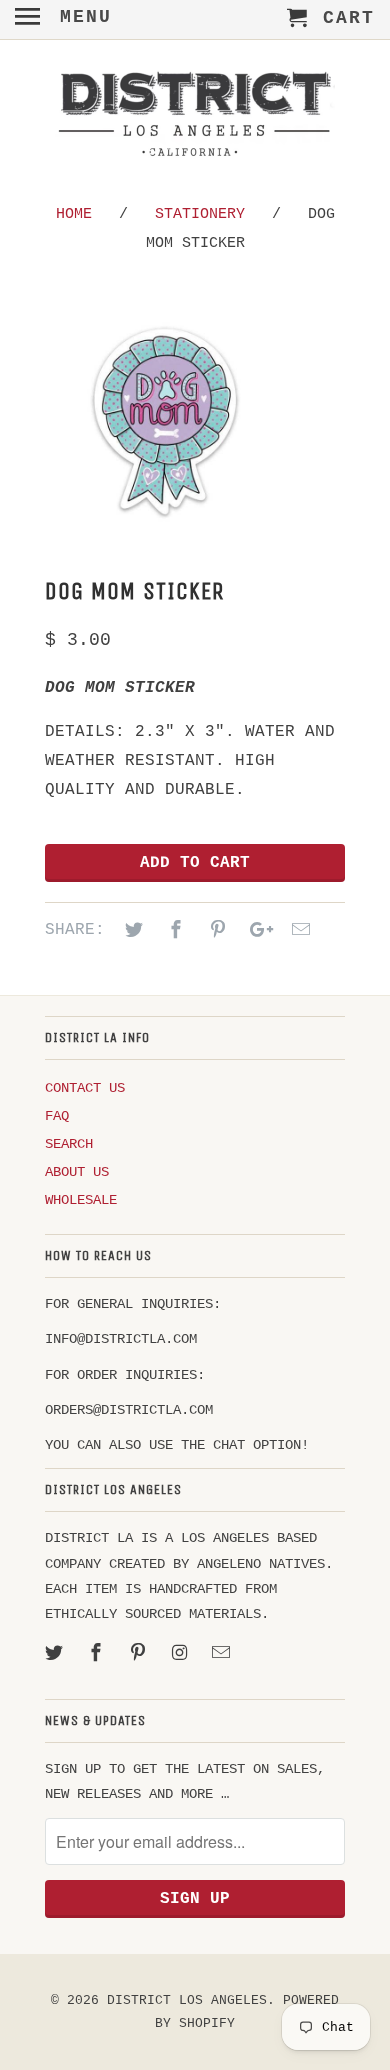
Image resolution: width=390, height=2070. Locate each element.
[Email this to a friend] (298, 931)
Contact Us (85, 1088)
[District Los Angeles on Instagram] (181, 1654)
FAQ (57, 1116)
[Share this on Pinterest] (215, 931)
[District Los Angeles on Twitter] (56, 1654)
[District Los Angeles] (195, 118)
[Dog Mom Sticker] (165, 421)
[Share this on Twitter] (131, 931)
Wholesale (81, 1200)
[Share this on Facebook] (173, 931)
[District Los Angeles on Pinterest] (140, 1654)
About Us (77, 1172)
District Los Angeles (187, 2000)
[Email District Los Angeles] (223, 1654)
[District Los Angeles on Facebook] (98, 1654)
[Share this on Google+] (256, 931)
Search (69, 1144)
